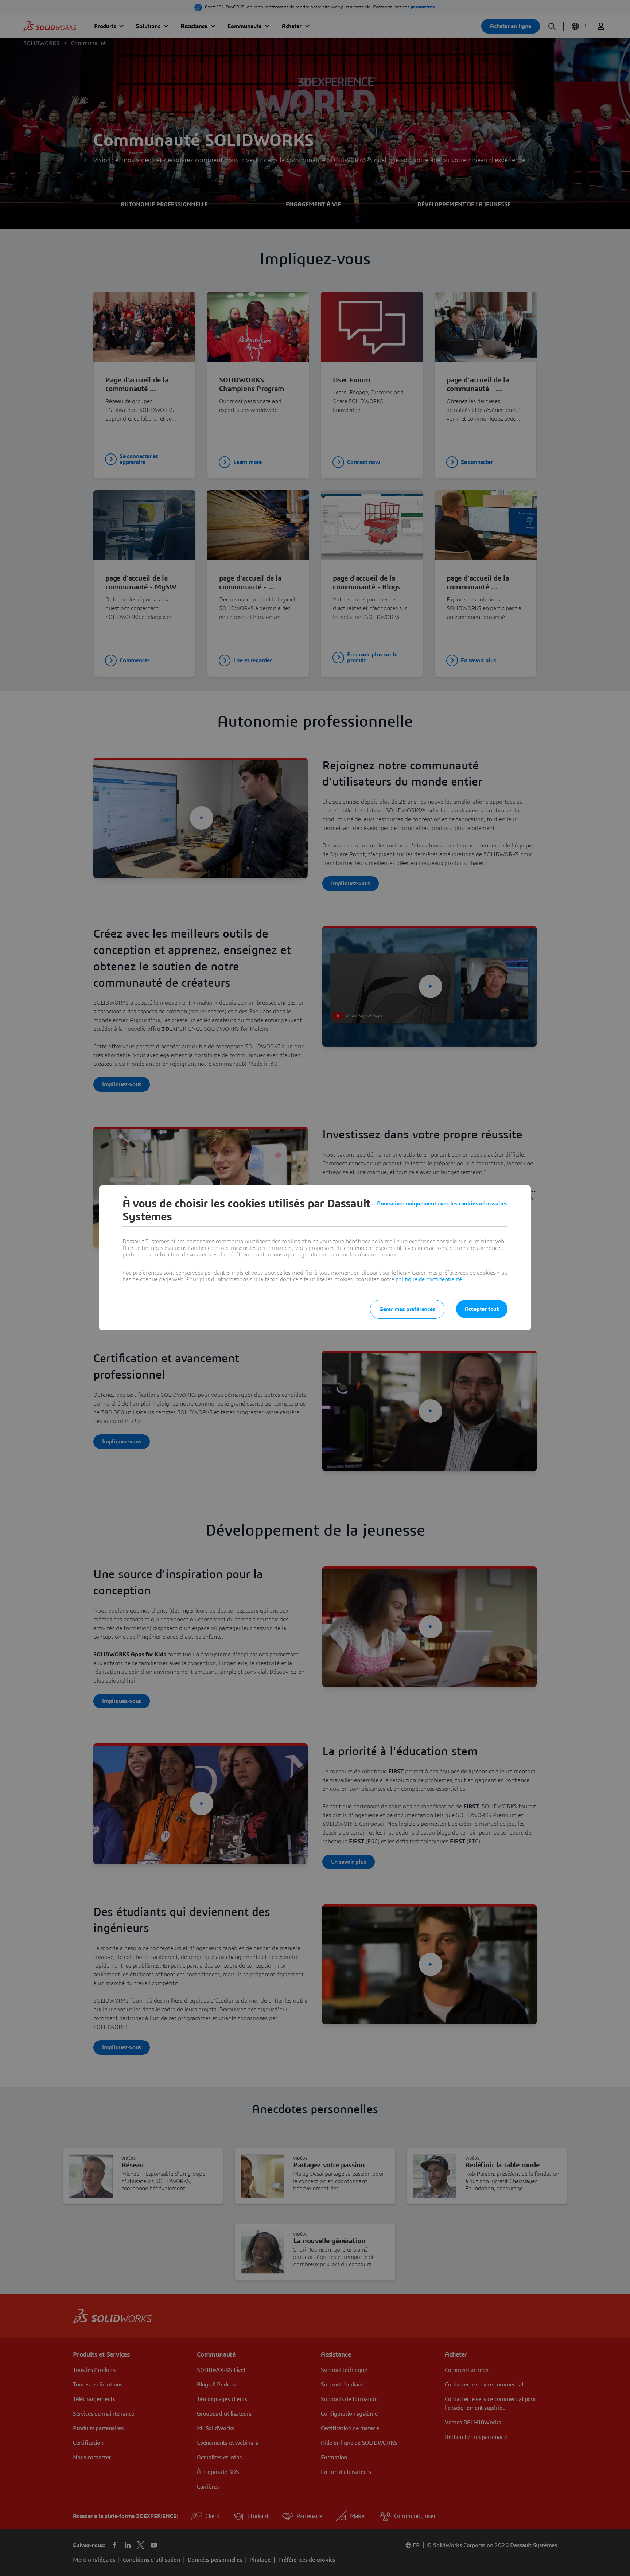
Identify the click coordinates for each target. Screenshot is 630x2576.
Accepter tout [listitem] (482, 1309)
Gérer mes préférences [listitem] (407, 1309)
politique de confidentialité (429, 1279)
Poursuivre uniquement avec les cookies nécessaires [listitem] (442, 1204)
